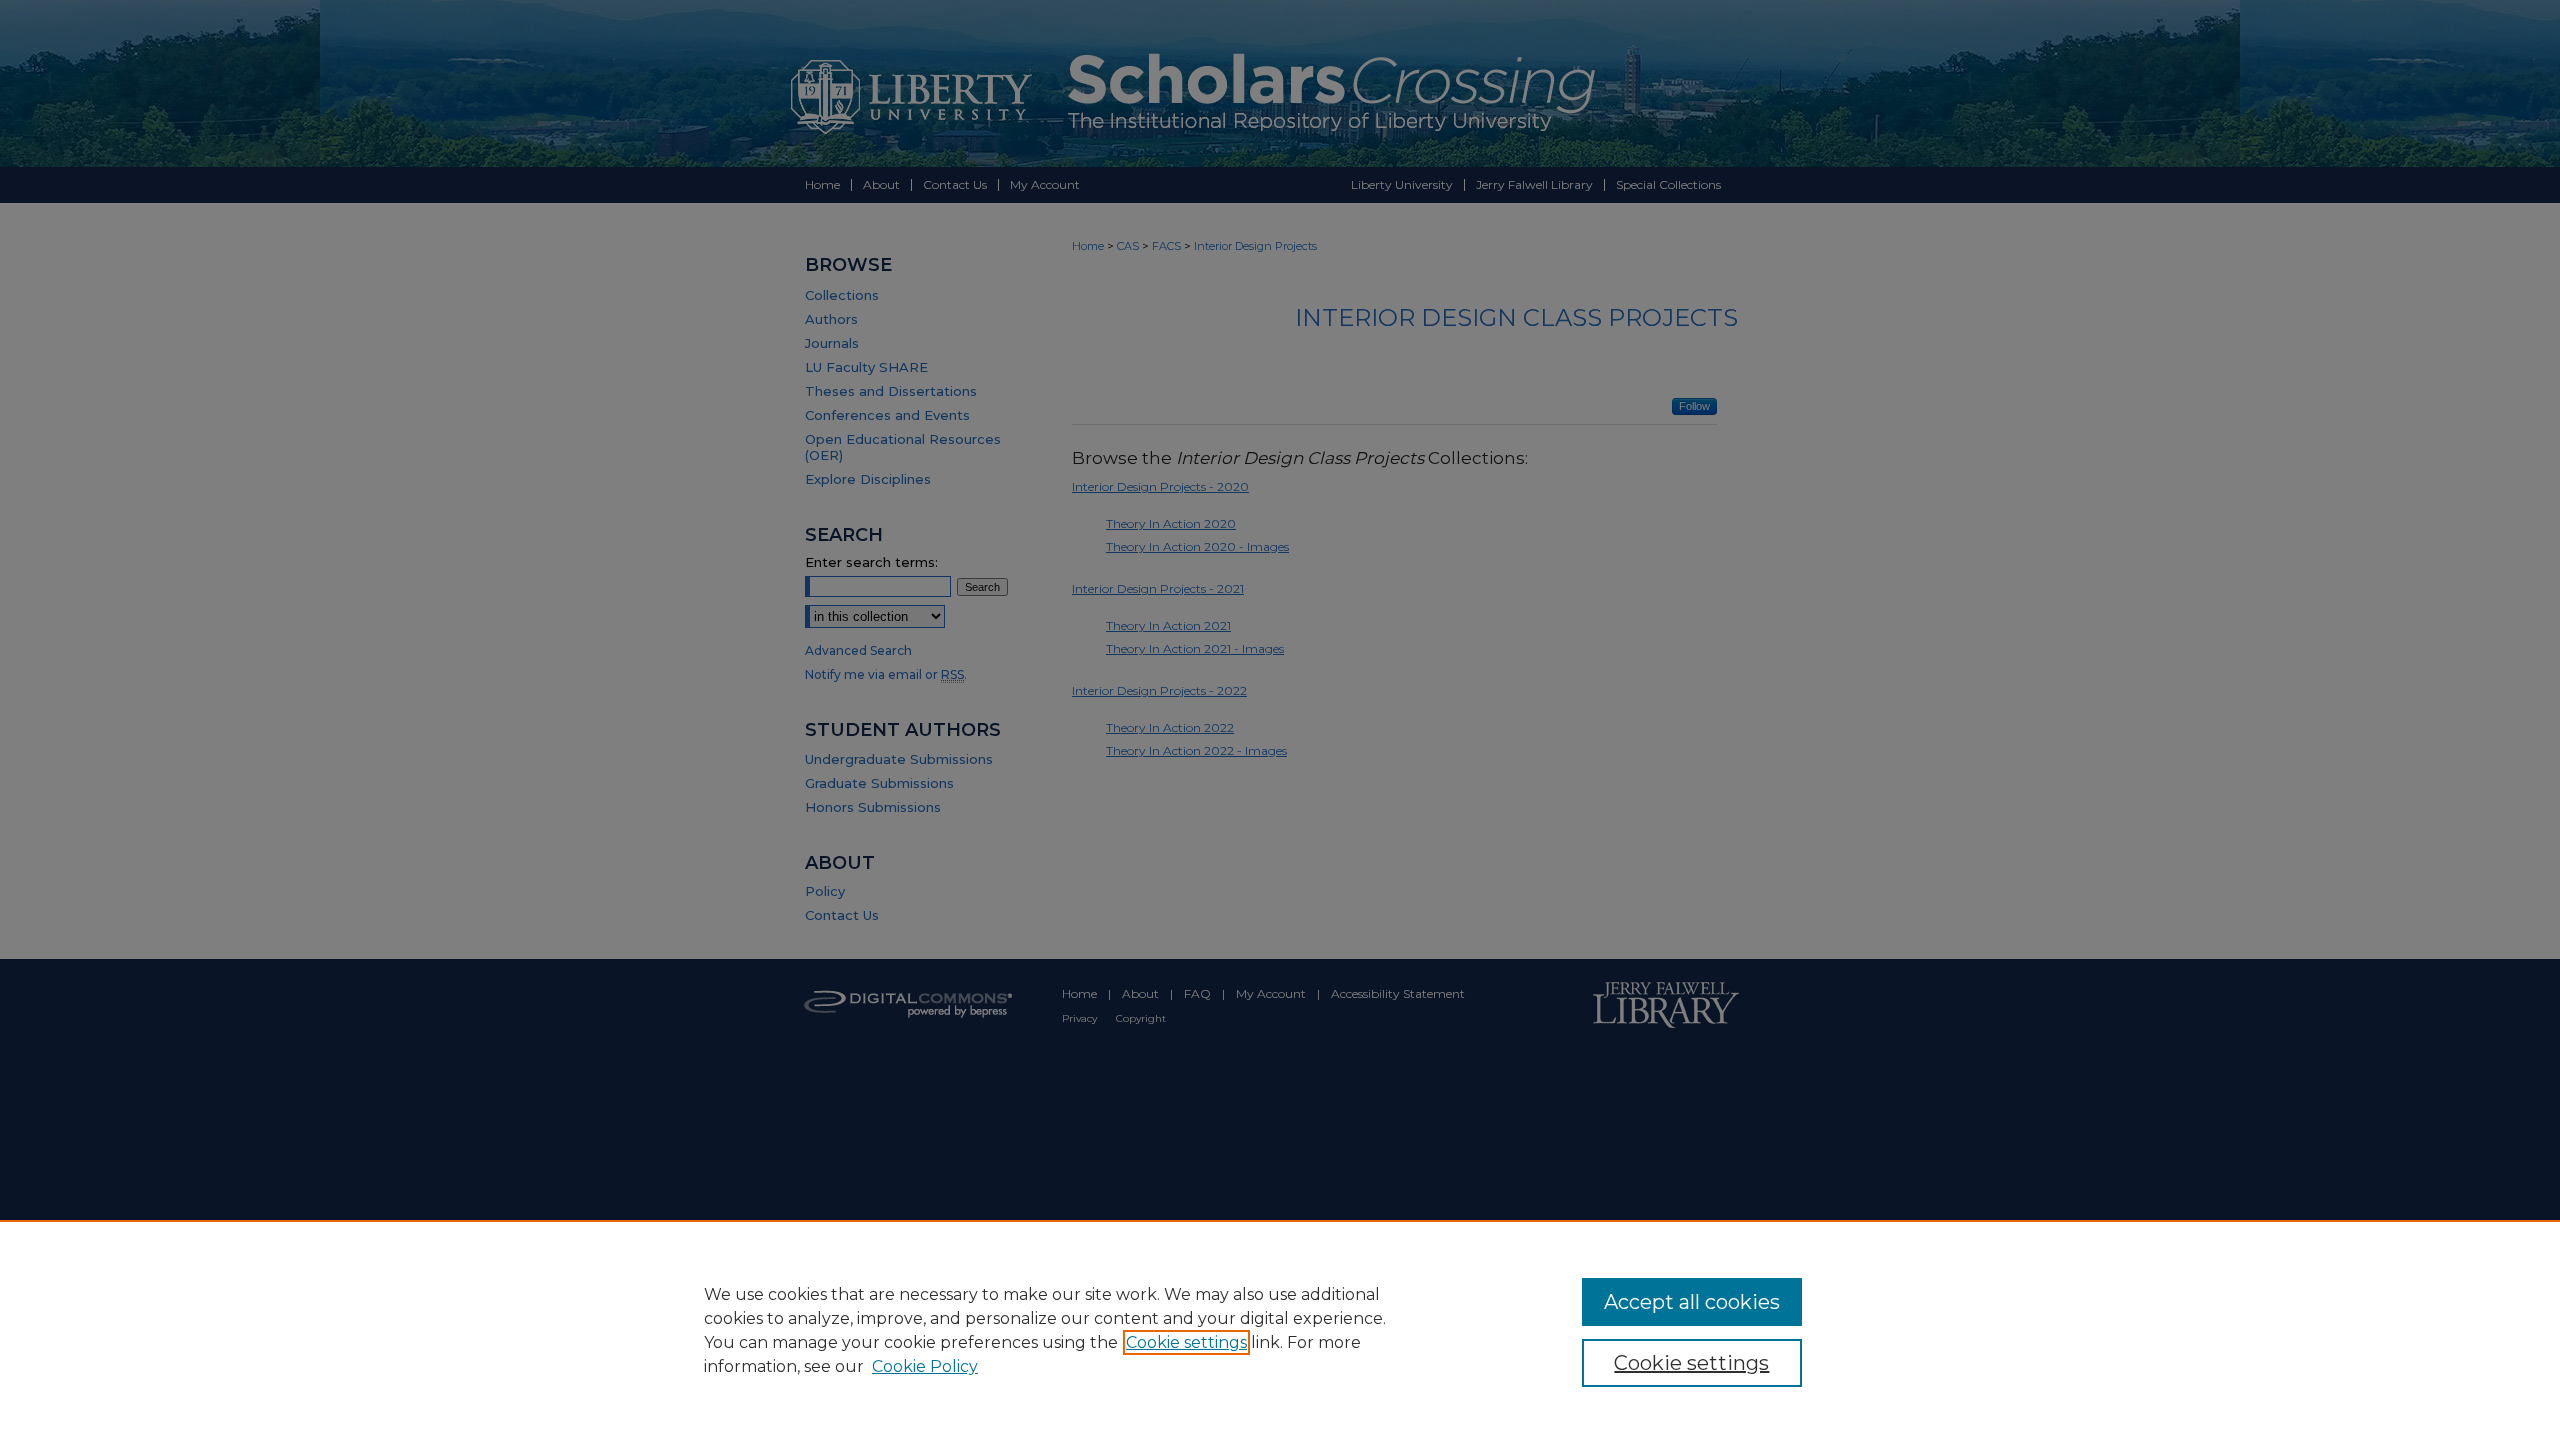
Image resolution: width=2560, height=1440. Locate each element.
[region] (1280, 1330)
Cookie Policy (925, 1366)
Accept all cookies (1692, 1302)
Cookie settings (1186, 1342)
